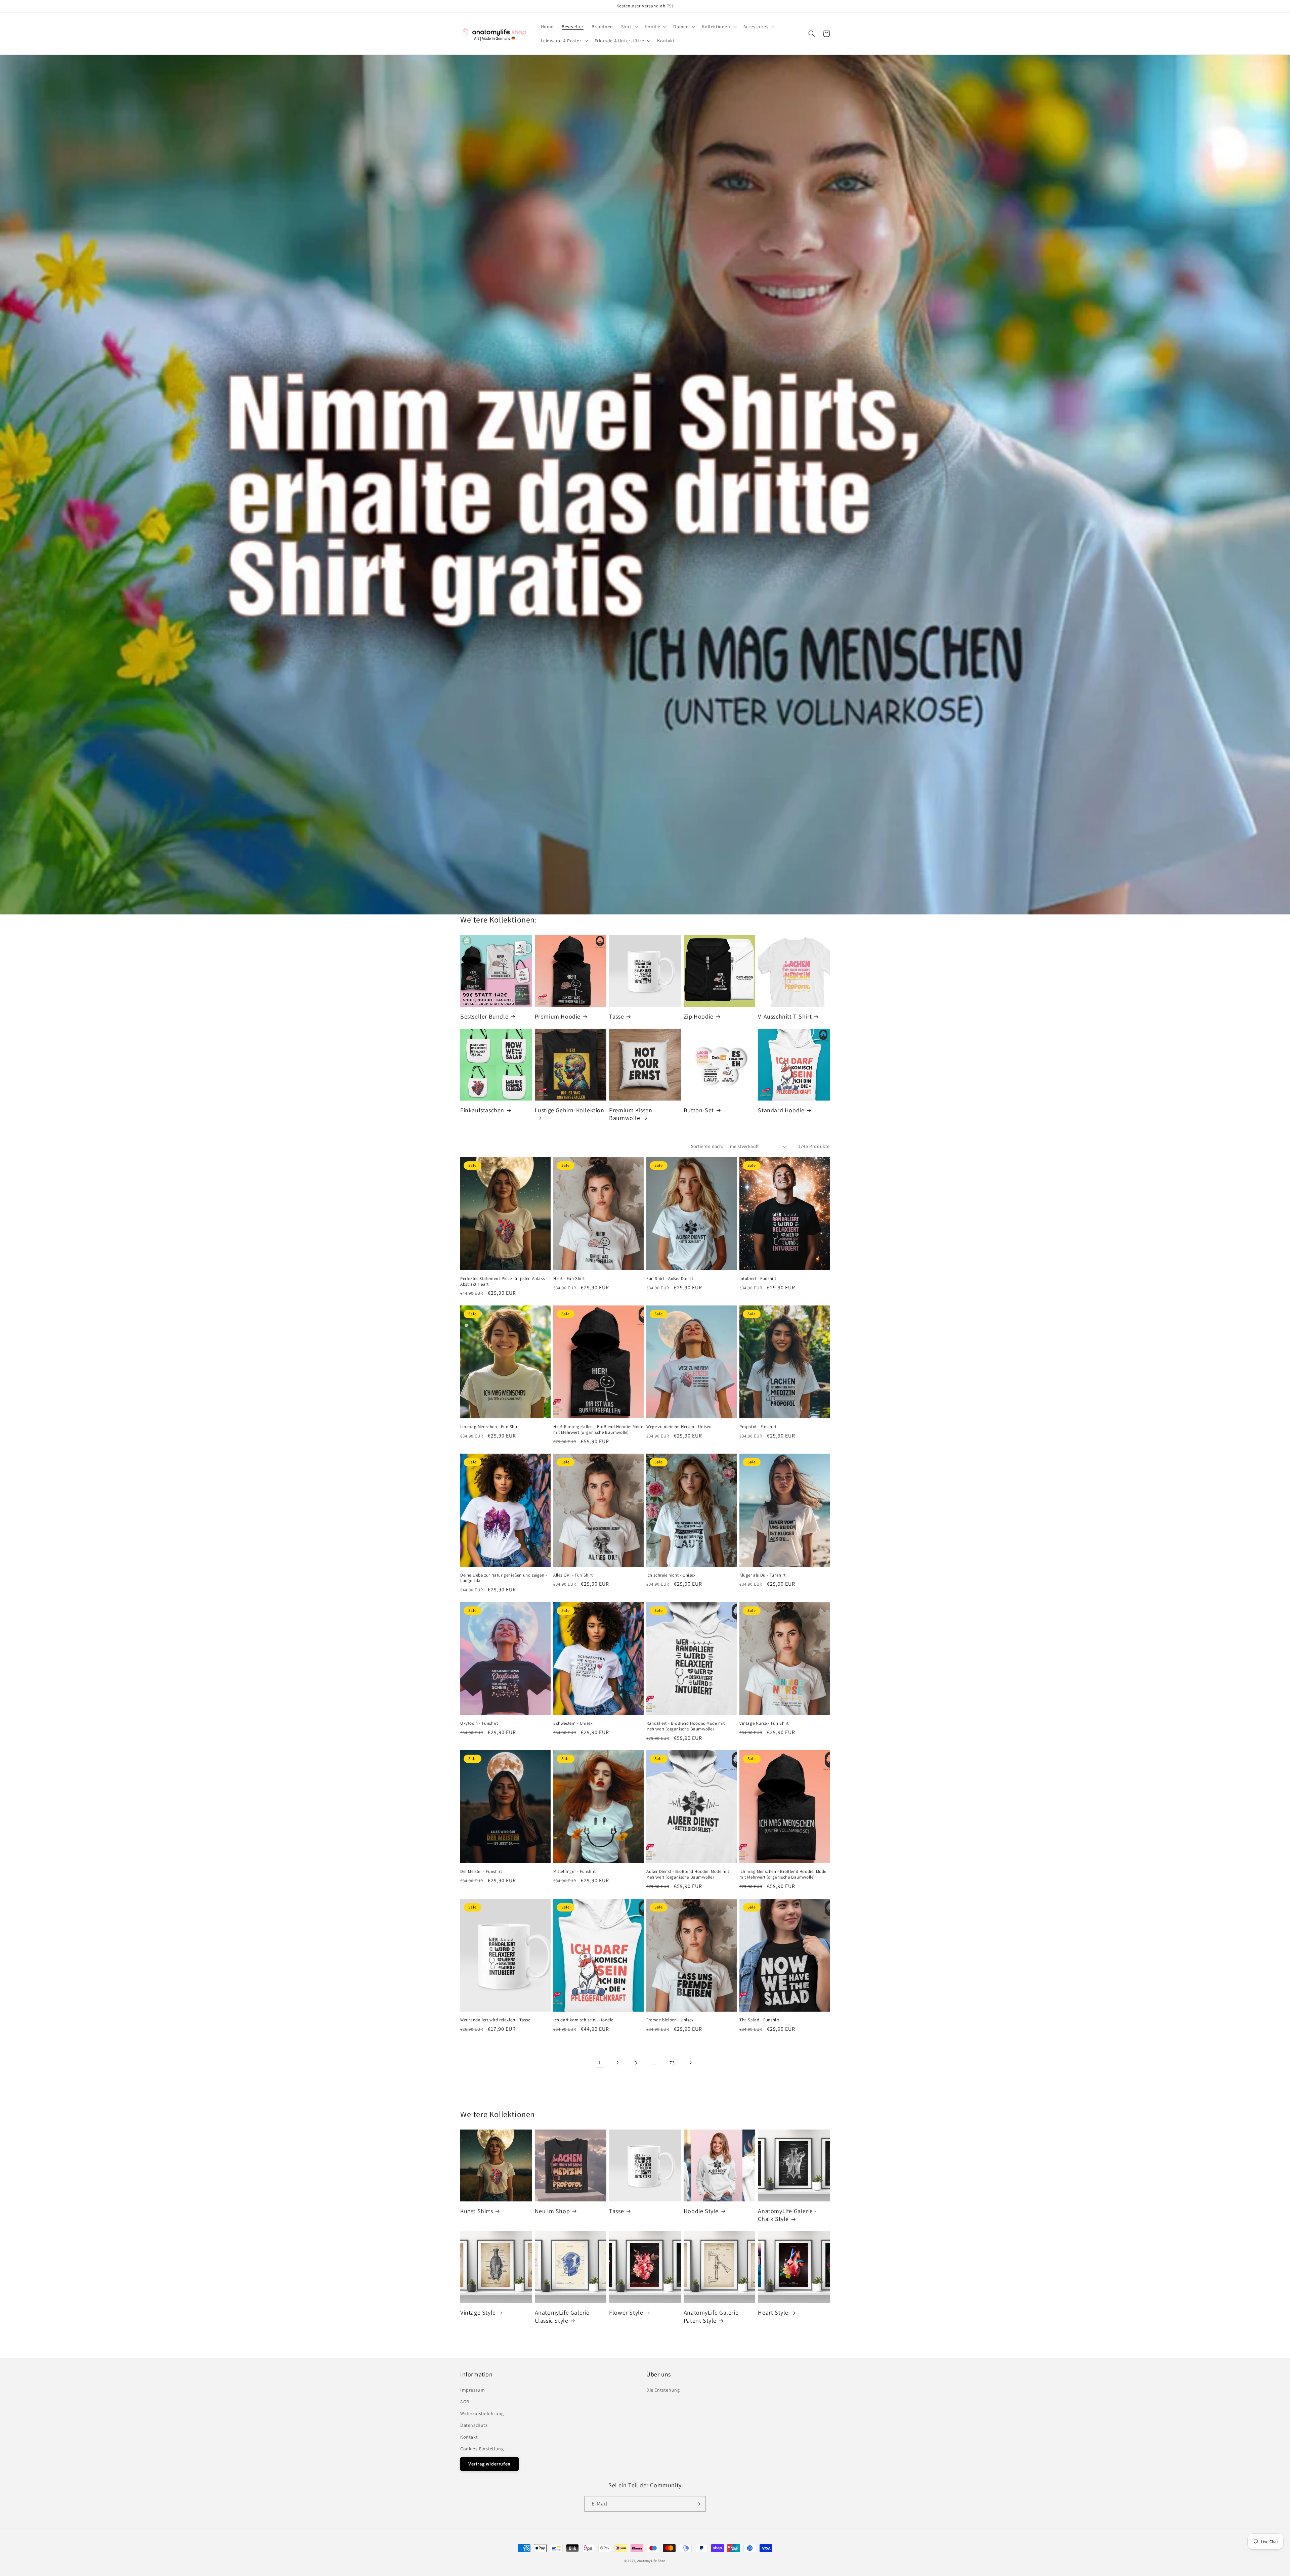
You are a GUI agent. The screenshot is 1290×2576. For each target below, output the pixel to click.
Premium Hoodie (558, 1016)
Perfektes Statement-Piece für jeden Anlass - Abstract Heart (504, 1281)
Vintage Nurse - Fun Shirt (764, 1723)
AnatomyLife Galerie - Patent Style (713, 2316)
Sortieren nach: (707, 1146)
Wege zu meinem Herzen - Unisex (679, 1427)
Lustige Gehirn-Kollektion (570, 1110)
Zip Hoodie (699, 1016)
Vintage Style (478, 2312)
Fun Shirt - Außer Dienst (670, 1279)
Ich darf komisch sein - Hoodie (583, 2020)
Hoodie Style (701, 2211)
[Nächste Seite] (690, 2063)
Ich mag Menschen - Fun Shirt (490, 1427)
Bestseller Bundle (484, 1016)
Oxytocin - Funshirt (479, 1723)
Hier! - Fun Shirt (569, 1279)
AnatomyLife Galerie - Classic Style (564, 2316)
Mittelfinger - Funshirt (575, 1872)
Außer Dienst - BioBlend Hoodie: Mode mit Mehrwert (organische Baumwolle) (688, 1874)
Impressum (472, 2390)
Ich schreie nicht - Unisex (671, 1575)
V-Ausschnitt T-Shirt (785, 1016)
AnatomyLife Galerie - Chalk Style (787, 2215)
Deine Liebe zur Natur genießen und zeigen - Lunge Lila (504, 1578)
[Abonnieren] (698, 2504)
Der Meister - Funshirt (481, 1872)
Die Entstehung (663, 2390)
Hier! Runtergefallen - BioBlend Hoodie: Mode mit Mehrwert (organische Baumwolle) (598, 1430)
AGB (465, 2402)
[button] (629, 27)
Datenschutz (474, 2425)
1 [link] (600, 2063)
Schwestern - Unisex (573, 1723)
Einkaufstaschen (482, 1110)
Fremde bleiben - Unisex (670, 2020)
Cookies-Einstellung (482, 2449)
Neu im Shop (552, 2211)
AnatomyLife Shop (652, 2561)
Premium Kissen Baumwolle (631, 1114)
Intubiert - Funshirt (758, 1279)
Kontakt (469, 2437)
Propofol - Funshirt (758, 1427)
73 (672, 2063)
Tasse (616, 1016)
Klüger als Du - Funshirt (762, 1575)
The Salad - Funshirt (759, 2020)
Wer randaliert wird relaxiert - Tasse (495, 2020)
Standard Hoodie (781, 1110)
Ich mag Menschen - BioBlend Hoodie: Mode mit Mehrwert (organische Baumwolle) (783, 1874)
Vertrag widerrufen (489, 2464)
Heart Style (773, 2312)
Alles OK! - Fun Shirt (573, 1575)
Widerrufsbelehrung (482, 2413)
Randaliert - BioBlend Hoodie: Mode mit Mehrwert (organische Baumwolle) (686, 1726)
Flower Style (626, 2312)
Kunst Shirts (477, 2211)
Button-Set (699, 1110)
